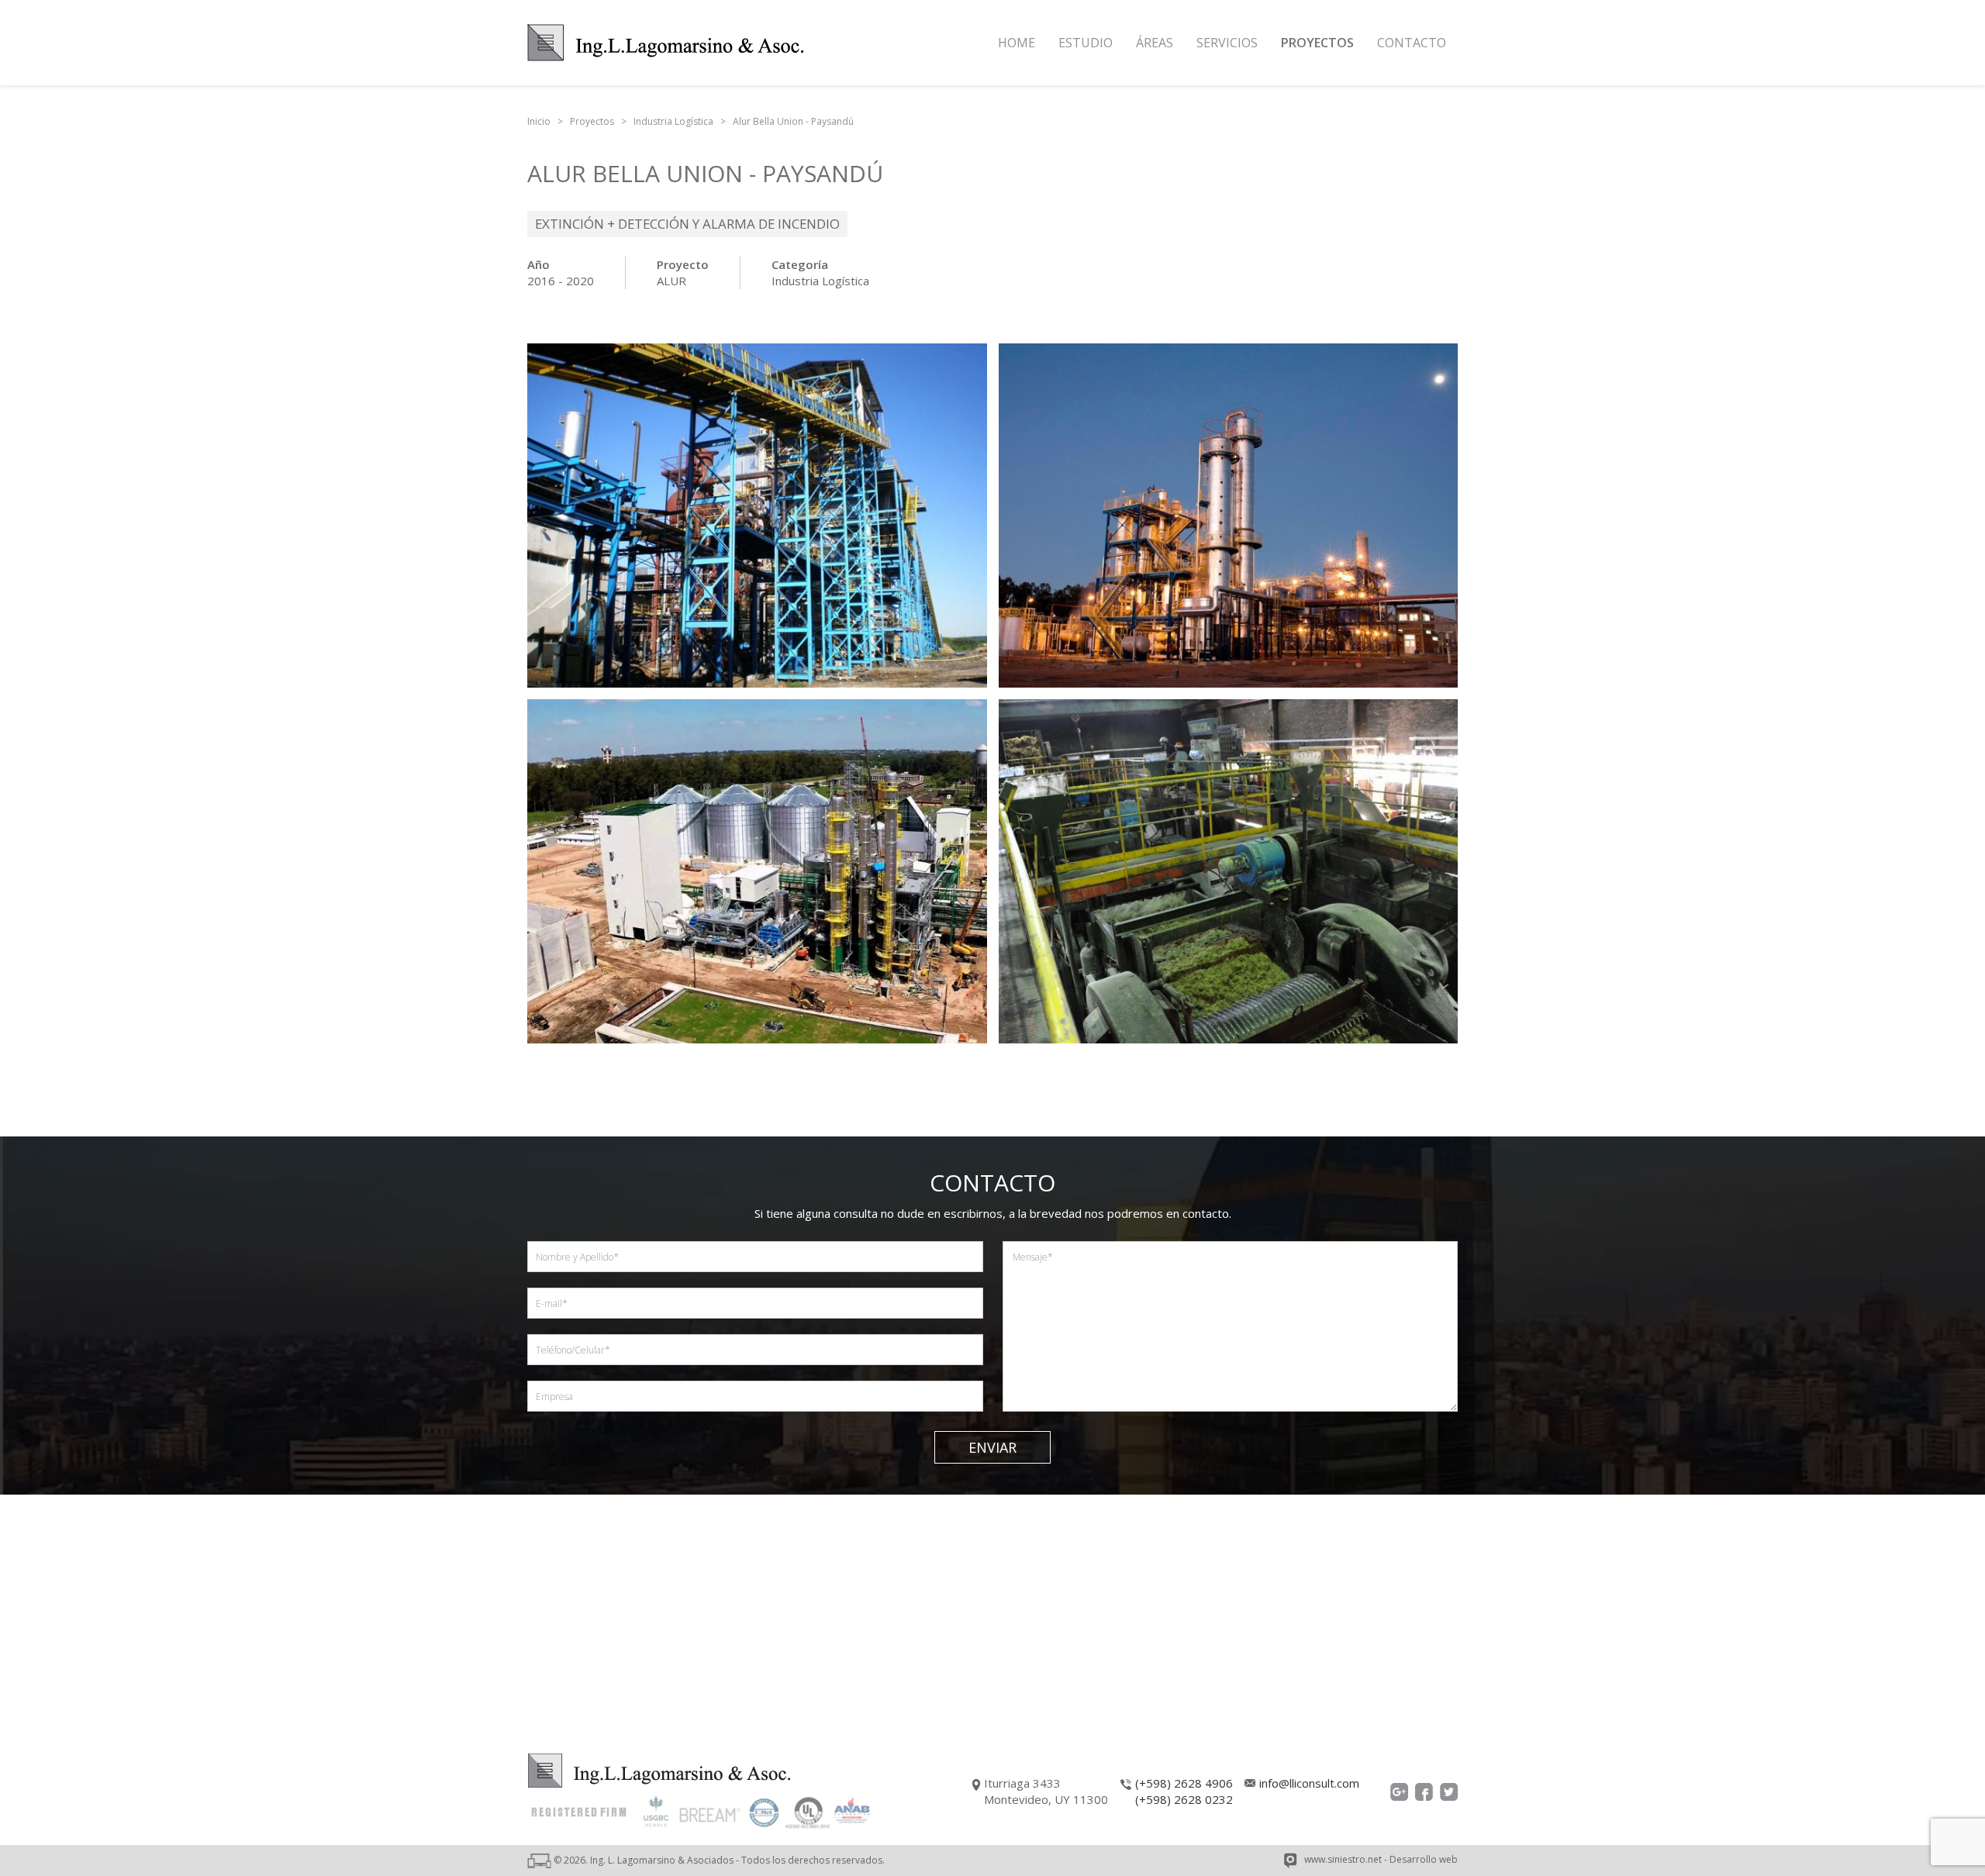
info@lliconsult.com (1309, 1783)
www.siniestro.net (1343, 1860)
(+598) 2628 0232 (1184, 1799)
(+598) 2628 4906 (1184, 1783)
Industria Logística (820, 281)
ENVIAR (992, 1447)
